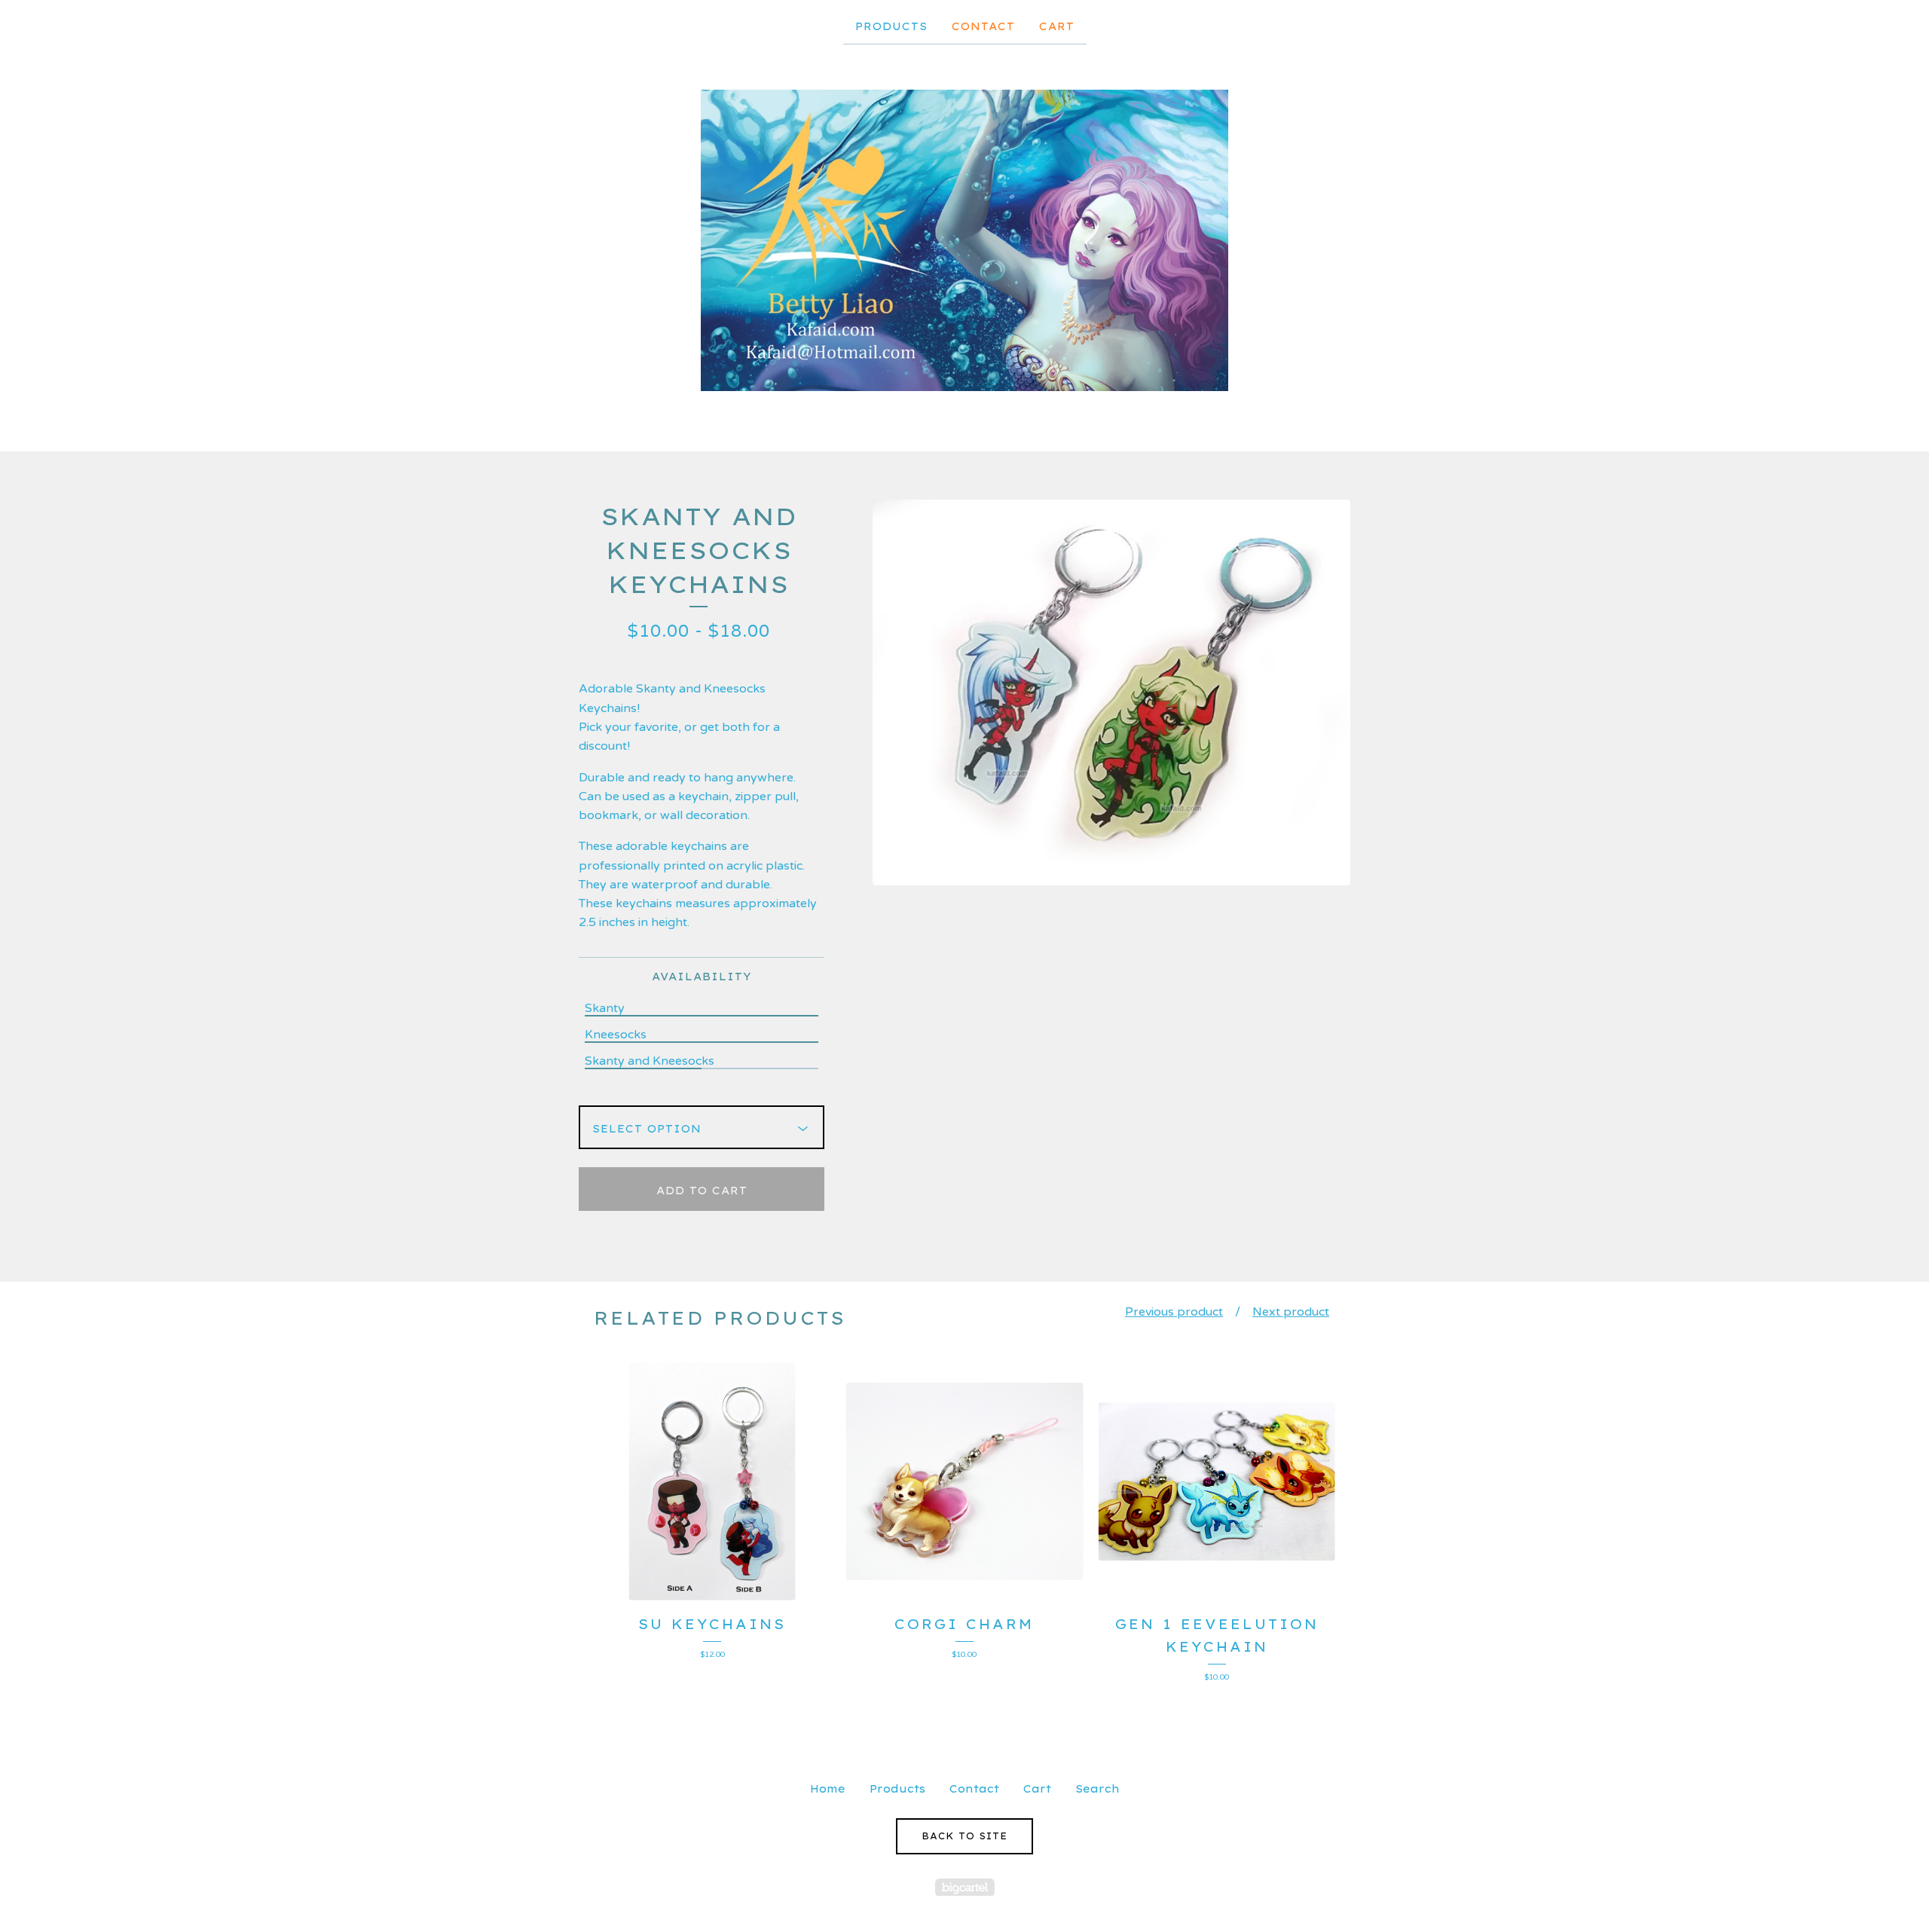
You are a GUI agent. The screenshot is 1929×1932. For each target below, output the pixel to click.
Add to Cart (702, 1191)
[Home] (964, 240)
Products (891, 26)
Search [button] (1097, 1789)
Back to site (964, 1836)
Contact (983, 26)
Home (828, 1789)
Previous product (1174, 1312)
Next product (1291, 1312)
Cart (1057, 26)
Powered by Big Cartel (965, 1887)
